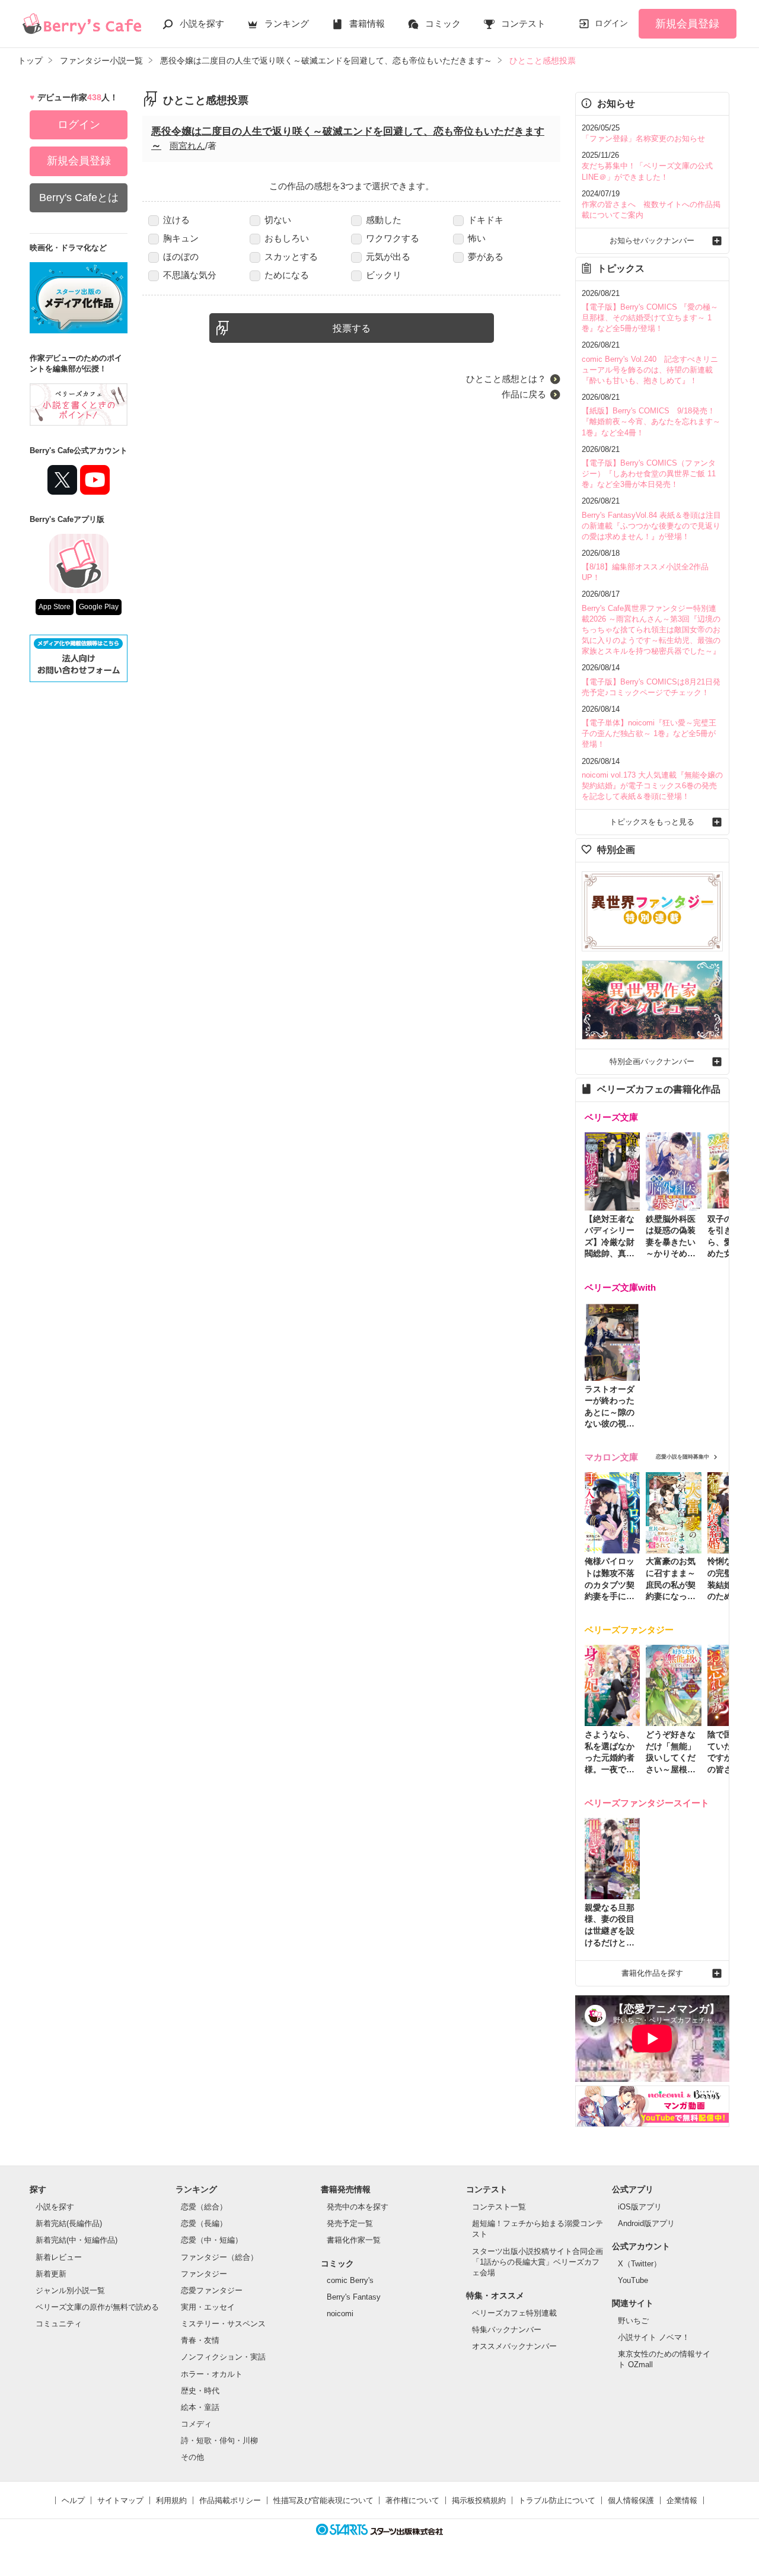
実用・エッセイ (208, 2307)
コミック (443, 23)
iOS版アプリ (640, 2207)
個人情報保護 (631, 2500)
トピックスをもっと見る (652, 822)
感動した (384, 220)
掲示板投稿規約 (479, 2500)
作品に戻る (524, 394)
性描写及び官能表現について (323, 2500)
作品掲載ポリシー (230, 2500)
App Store (55, 607)
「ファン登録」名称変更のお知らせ (643, 138)
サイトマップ (120, 2500)
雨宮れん (187, 146)
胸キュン (181, 238)
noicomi (340, 2314)
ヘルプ (73, 2500)
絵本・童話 (200, 2407)
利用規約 (171, 2500)
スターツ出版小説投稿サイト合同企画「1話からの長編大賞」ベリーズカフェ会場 (538, 2262)
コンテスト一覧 (499, 2207)
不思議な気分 (190, 275)
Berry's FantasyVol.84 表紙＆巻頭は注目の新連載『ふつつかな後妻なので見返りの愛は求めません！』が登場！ (651, 526)
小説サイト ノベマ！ (654, 2337)
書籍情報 (367, 23)
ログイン (611, 23)
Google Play (99, 607)
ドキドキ (486, 220)
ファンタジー (204, 2274)
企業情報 (682, 2500)
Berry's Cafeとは (79, 198)
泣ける (176, 220)
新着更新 (51, 2274)
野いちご (633, 2321)
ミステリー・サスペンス (223, 2324)
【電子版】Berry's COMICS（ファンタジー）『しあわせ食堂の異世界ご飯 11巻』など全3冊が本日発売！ (649, 474)
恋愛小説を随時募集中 (683, 1457)
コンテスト (523, 23)
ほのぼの (181, 257)
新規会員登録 (687, 24)
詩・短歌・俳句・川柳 (219, 2440)
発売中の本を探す (358, 2207)
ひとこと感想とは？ (506, 379)
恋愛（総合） (204, 2207)
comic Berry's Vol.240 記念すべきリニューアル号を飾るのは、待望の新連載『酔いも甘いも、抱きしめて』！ (650, 370)
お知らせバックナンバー (652, 241)
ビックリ (384, 275)
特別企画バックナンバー (652, 1061)
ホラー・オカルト (212, 2374)
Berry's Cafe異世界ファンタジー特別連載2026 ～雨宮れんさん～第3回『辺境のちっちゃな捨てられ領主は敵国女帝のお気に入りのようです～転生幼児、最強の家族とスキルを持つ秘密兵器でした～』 (651, 630)
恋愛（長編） (204, 2223)
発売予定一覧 (350, 2223)
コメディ (196, 2424)
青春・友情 (200, 2340)
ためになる (287, 275)
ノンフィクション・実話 (223, 2357)
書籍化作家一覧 (354, 2240)
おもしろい (287, 238)
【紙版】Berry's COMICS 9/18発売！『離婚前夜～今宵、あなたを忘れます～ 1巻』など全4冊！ (651, 421)
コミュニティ (59, 2324)
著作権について (412, 2500)
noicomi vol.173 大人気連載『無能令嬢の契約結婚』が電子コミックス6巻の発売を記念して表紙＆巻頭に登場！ (652, 786)
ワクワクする (393, 238)
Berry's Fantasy (354, 2297)
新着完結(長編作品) (69, 2223)
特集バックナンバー (507, 2330)
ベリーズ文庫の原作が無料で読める (97, 2307)
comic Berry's (350, 2280)
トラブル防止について (557, 2500)
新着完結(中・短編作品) (76, 2240)
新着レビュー (59, 2257)
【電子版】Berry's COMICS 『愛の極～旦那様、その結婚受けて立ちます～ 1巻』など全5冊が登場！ (650, 318)
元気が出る (388, 257)
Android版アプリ (646, 2223)
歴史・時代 (200, 2391)
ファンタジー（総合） (219, 2257)
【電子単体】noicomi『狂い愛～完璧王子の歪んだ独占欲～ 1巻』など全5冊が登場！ (649, 733)
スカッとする (291, 257)
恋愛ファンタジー (212, 2290)
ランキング (287, 23)
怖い (477, 238)
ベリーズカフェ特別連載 (514, 2313)
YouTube (633, 2280)
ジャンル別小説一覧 (70, 2290)
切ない (278, 220)
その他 (192, 2457)
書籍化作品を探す (652, 1973)
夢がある (486, 257)
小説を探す (202, 23)
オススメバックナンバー (514, 2346)
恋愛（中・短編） (212, 2240)
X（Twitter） (640, 2264)
